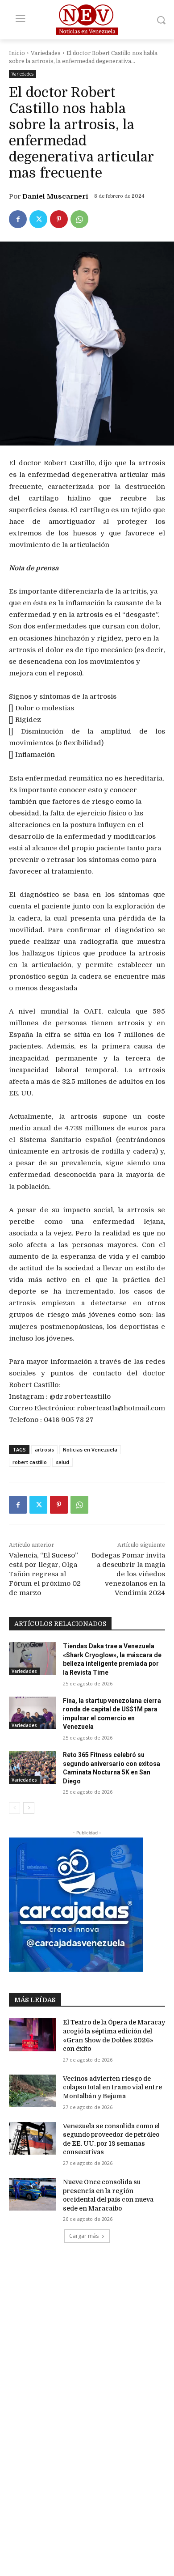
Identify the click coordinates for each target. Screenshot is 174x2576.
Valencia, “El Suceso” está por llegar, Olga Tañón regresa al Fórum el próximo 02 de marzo (45, 1574)
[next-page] (29, 1808)
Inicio (17, 53)
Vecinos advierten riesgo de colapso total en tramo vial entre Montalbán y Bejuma (112, 2087)
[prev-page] (14, 1808)
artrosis (44, 1449)
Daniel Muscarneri (55, 196)
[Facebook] (18, 219)
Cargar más (84, 2236)
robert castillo (30, 1462)
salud (62, 1462)
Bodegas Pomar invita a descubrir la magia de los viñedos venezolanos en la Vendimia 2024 (128, 1574)
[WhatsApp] (79, 219)
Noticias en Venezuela (90, 1449)
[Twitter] (38, 219)
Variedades (46, 53)
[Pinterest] (59, 219)
